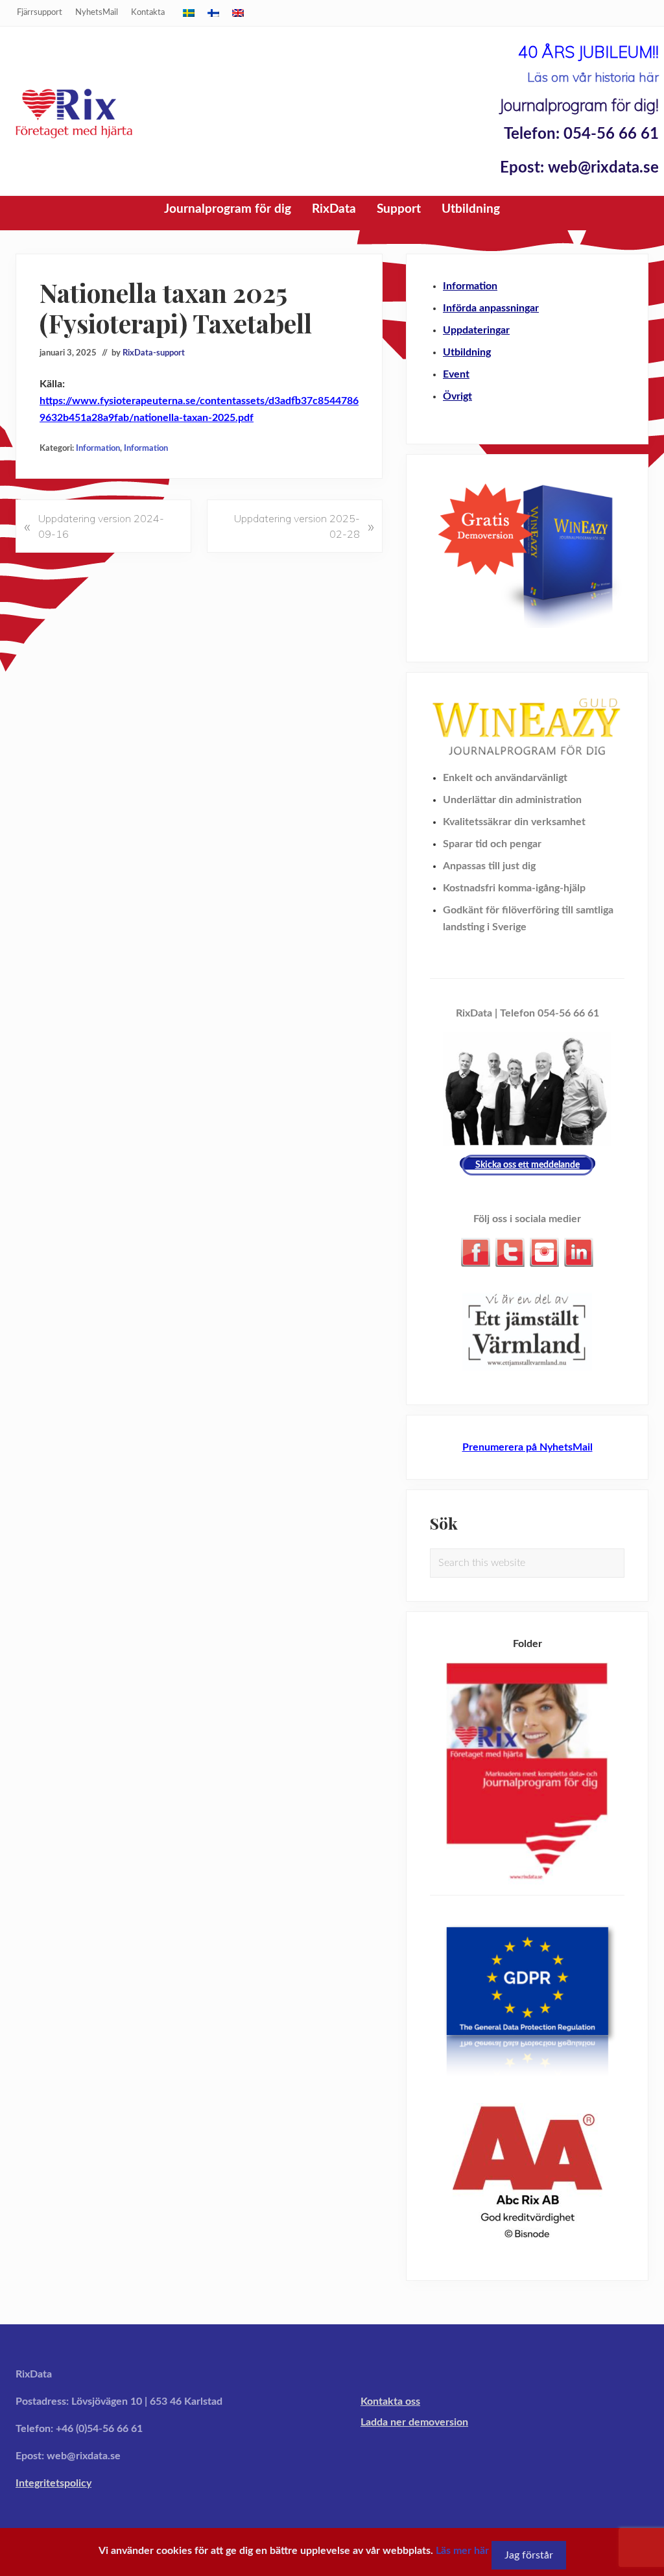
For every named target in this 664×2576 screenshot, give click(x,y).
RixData (334, 209)
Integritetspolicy (53, 2483)
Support (399, 209)
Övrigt (457, 396)
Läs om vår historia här (593, 77)
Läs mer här (462, 2551)
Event (456, 374)
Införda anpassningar (491, 308)
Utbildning (471, 209)
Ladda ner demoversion (414, 2422)
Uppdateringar (476, 330)
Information (98, 448)
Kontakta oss (390, 2401)
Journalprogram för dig (228, 209)
